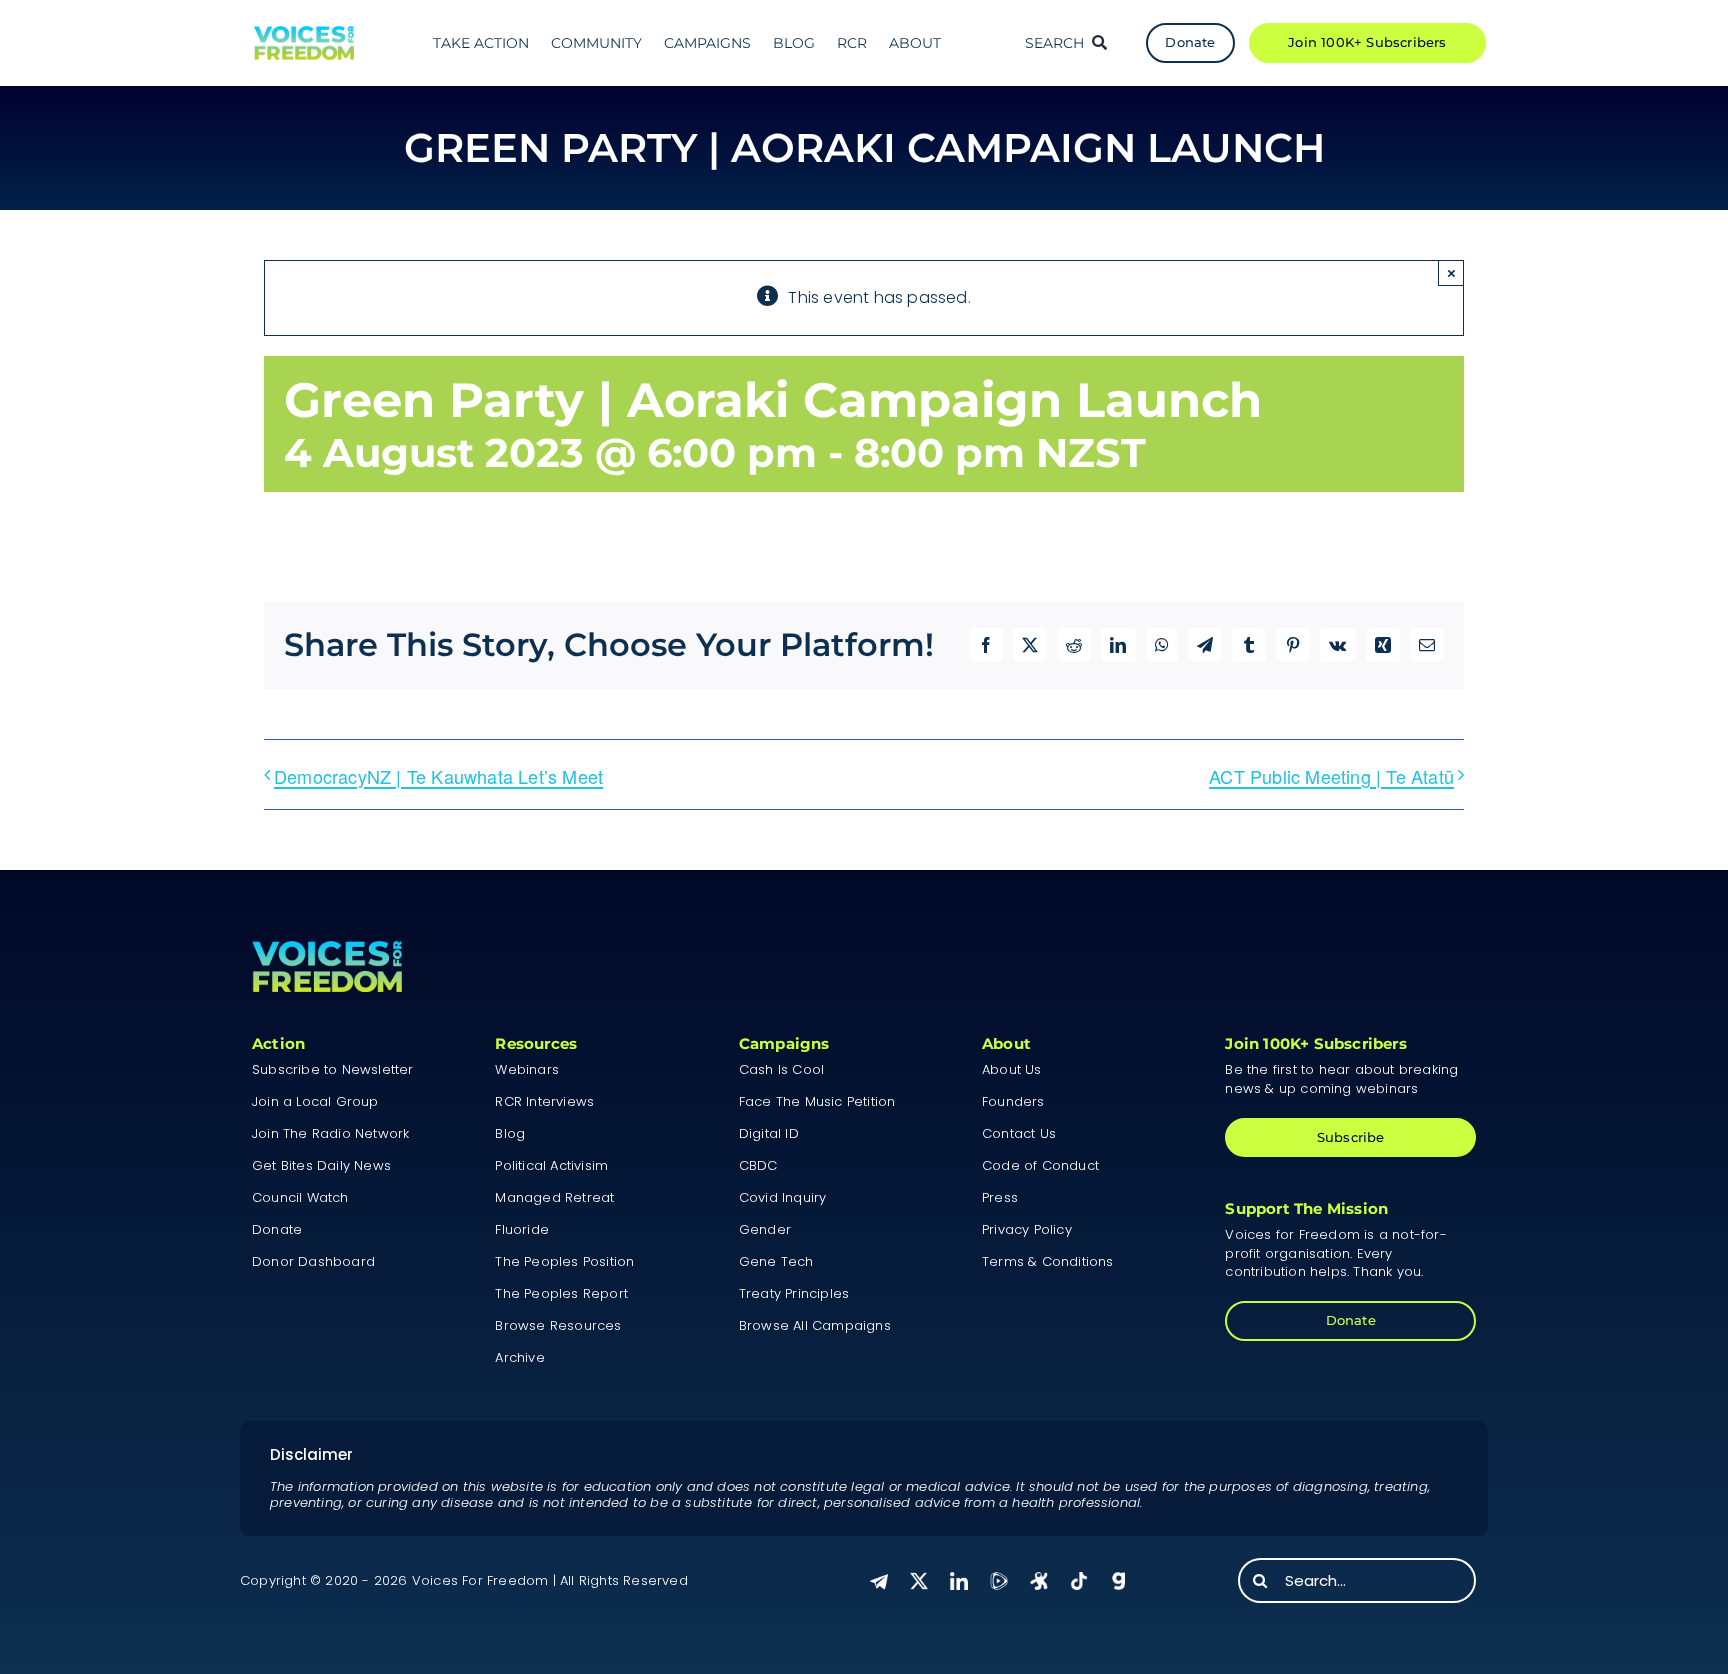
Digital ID (769, 1133)
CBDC (758, 1165)
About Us (1012, 1069)
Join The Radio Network (330, 1133)
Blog (510, 1133)
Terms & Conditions (1048, 1261)
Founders (1013, 1101)
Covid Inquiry (783, 1197)
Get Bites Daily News (321, 1165)
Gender (765, 1229)
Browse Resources (558, 1325)
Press (1000, 1197)
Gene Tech (776, 1261)
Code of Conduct (1040, 1165)
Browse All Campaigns (815, 1325)
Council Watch (300, 1197)
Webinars (527, 1069)
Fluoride (522, 1229)
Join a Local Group (315, 1101)
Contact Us (1019, 1133)
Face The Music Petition (817, 1101)
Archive (519, 1357)
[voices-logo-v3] (304, 33)
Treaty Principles (794, 1293)
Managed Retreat (554, 1197)
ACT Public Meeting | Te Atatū (1331, 776)
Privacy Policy (1027, 1229)
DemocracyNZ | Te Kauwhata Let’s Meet (438, 776)
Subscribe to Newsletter (333, 1069)
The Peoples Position (564, 1261)
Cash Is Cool (781, 1069)
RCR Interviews (544, 1101)
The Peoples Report (561, 1293)
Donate (277, 1229)
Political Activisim (551, 1165)
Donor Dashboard (313, 1261)
